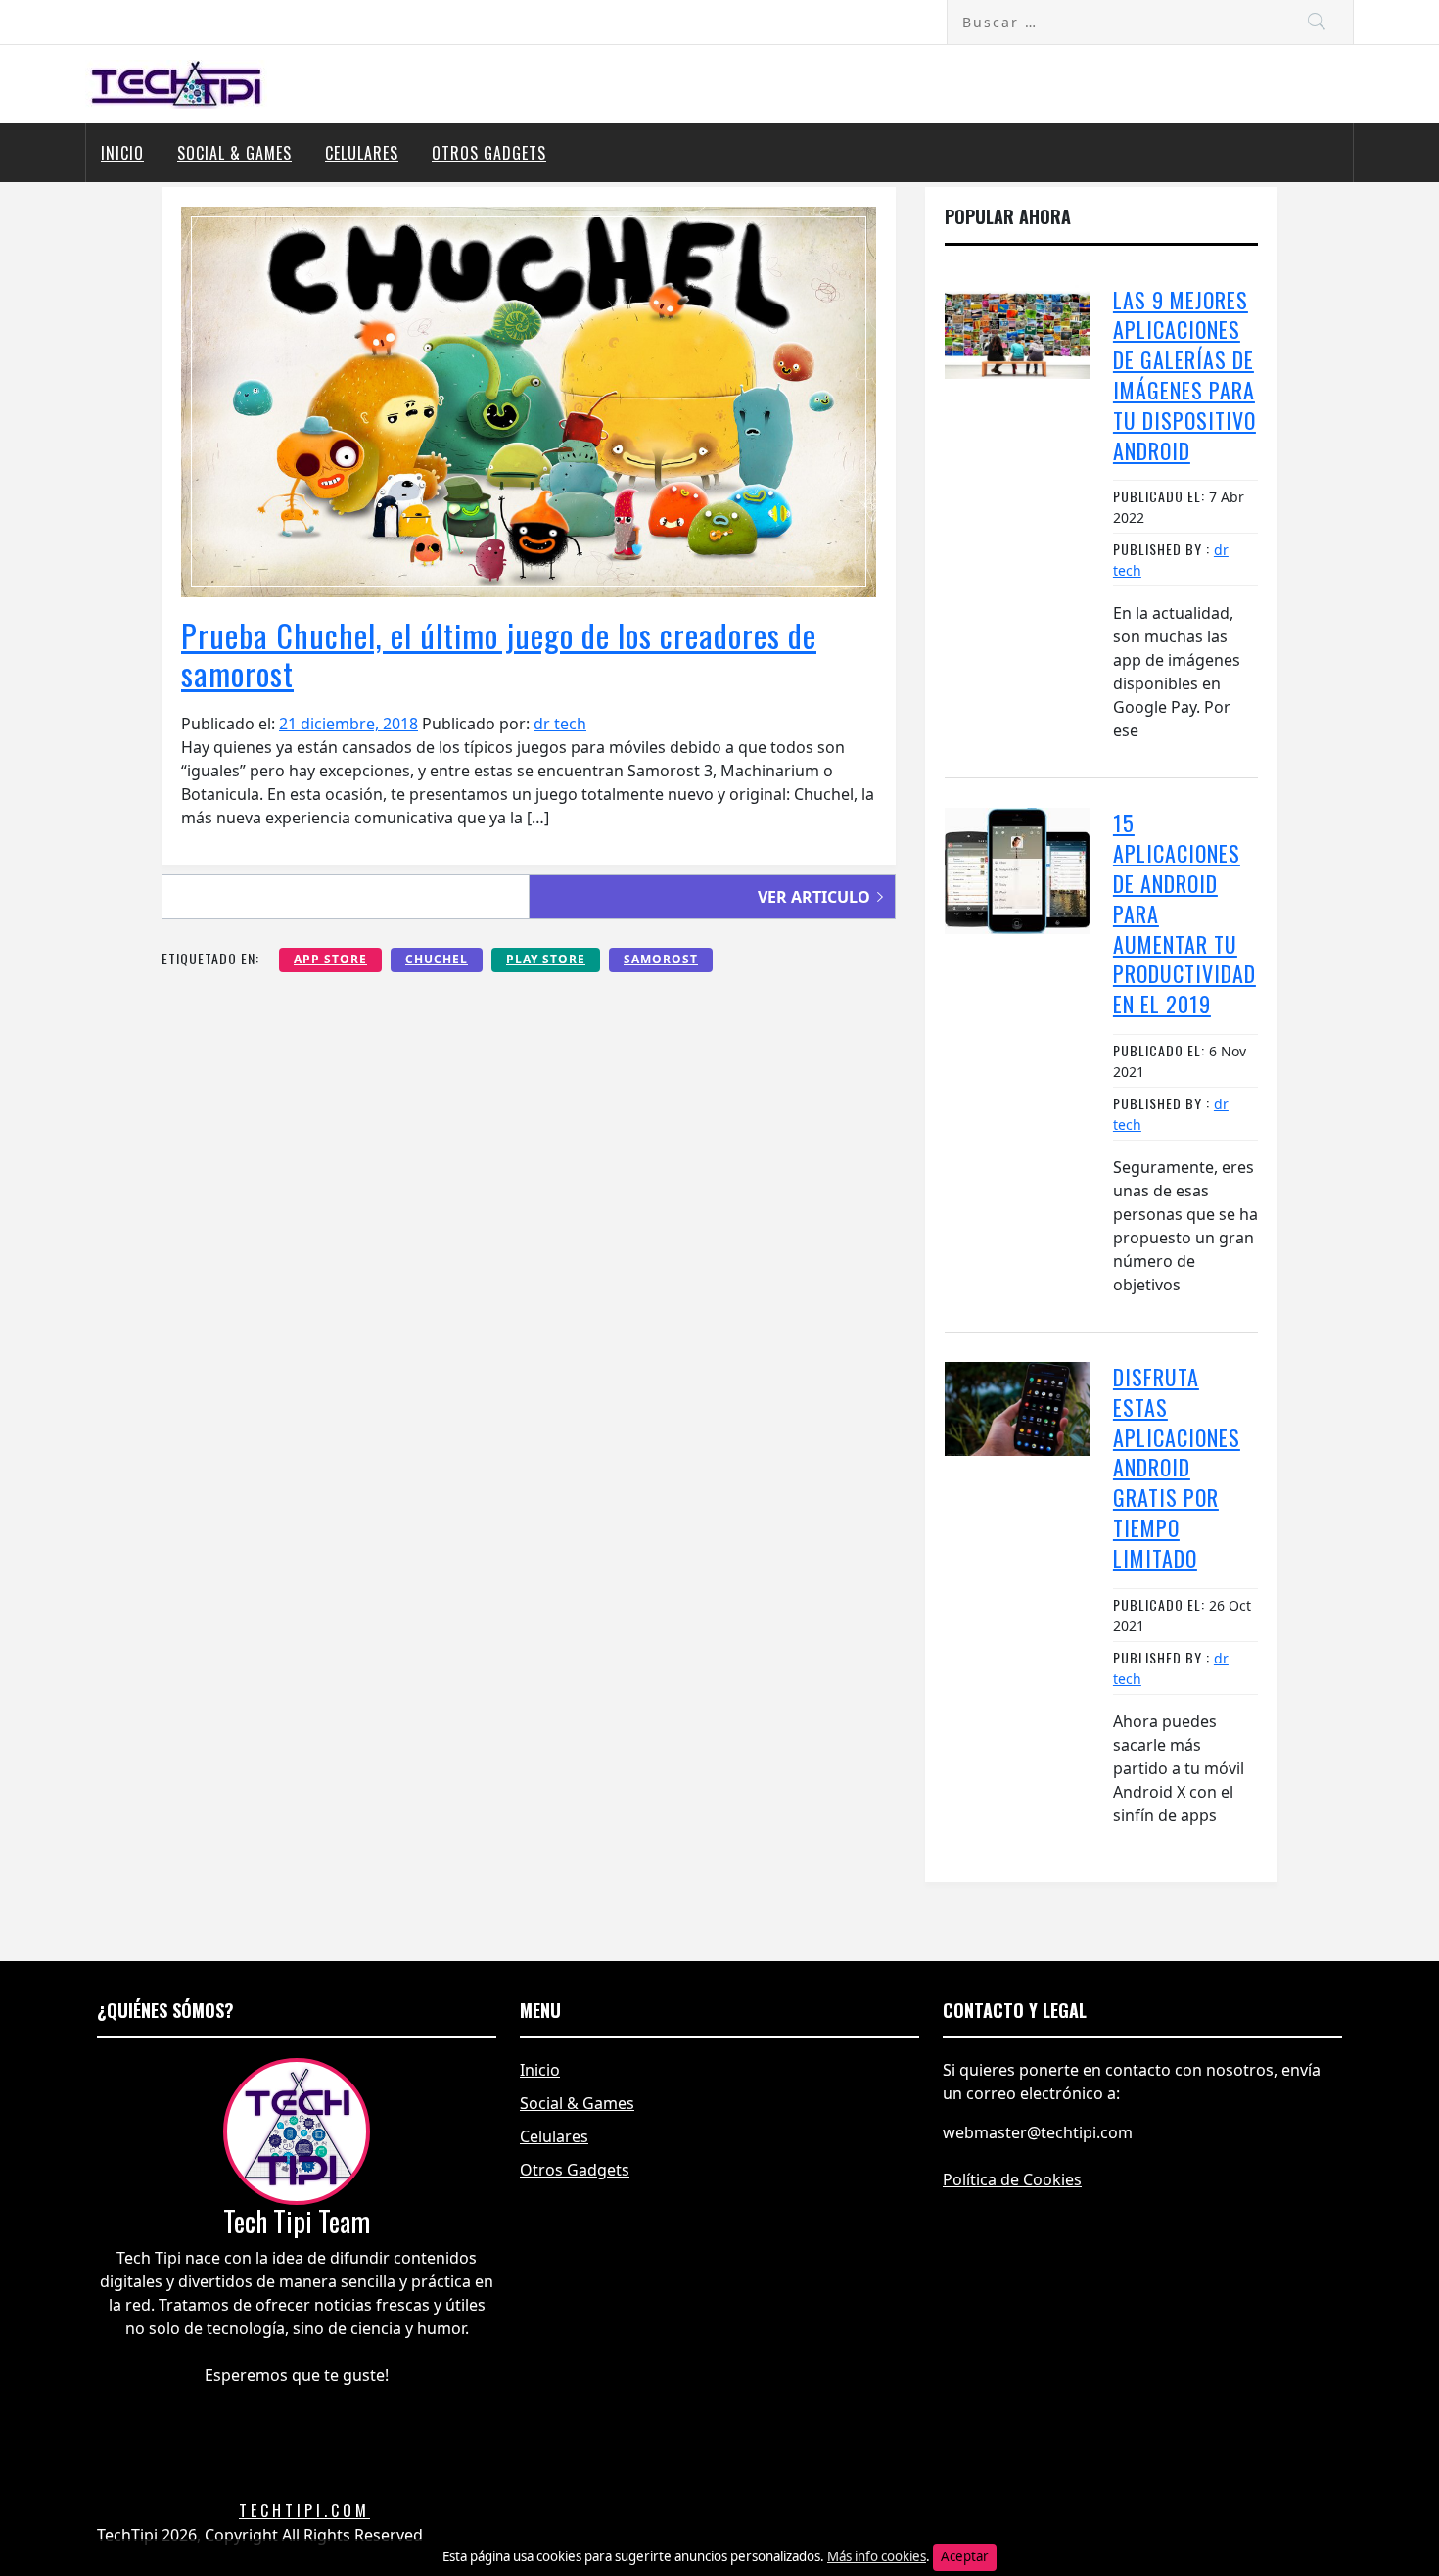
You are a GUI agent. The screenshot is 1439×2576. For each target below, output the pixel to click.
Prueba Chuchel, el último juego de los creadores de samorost (499, 654)
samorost (661, 959)
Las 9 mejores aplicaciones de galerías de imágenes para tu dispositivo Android (1184, 375)
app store (330, 959)
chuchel (437, 959)
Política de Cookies (1012, 2179)
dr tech (560, 724)
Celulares (362, 153)
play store (546, 959)
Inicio (122, 153)
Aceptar (965, 2556)
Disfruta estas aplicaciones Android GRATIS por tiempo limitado (1177, 1467)
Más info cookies (877, 2556)
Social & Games (234, 153)
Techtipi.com (304, 2510)
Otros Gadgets (489, 153)
